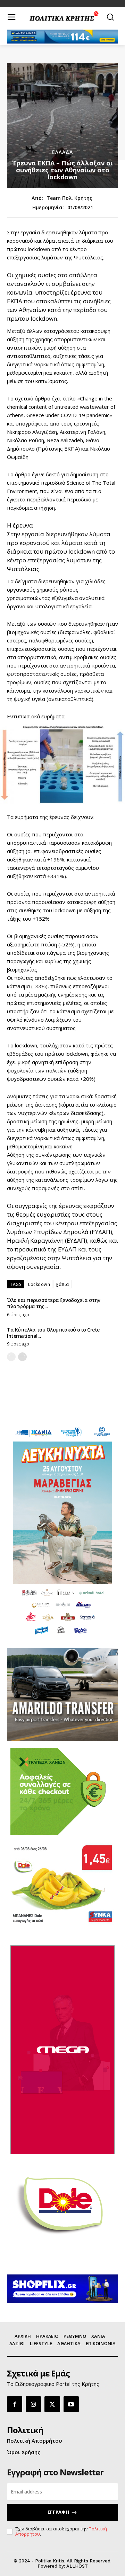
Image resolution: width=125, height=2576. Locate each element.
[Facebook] (15, 2404)
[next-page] (22, 1357)
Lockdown (39, 1284)
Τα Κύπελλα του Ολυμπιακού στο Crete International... (53, 1333)
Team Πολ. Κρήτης (69, 198)
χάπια (62, 1284)
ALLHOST (77, 2566)
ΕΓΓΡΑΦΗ (58, 2512)
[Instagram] (33, 2404)
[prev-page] (11, 1357)
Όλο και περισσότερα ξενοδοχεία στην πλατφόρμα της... (54, 1303)
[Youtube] (71, 2404)
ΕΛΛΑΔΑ (62, 152)
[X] (52, 2404)
